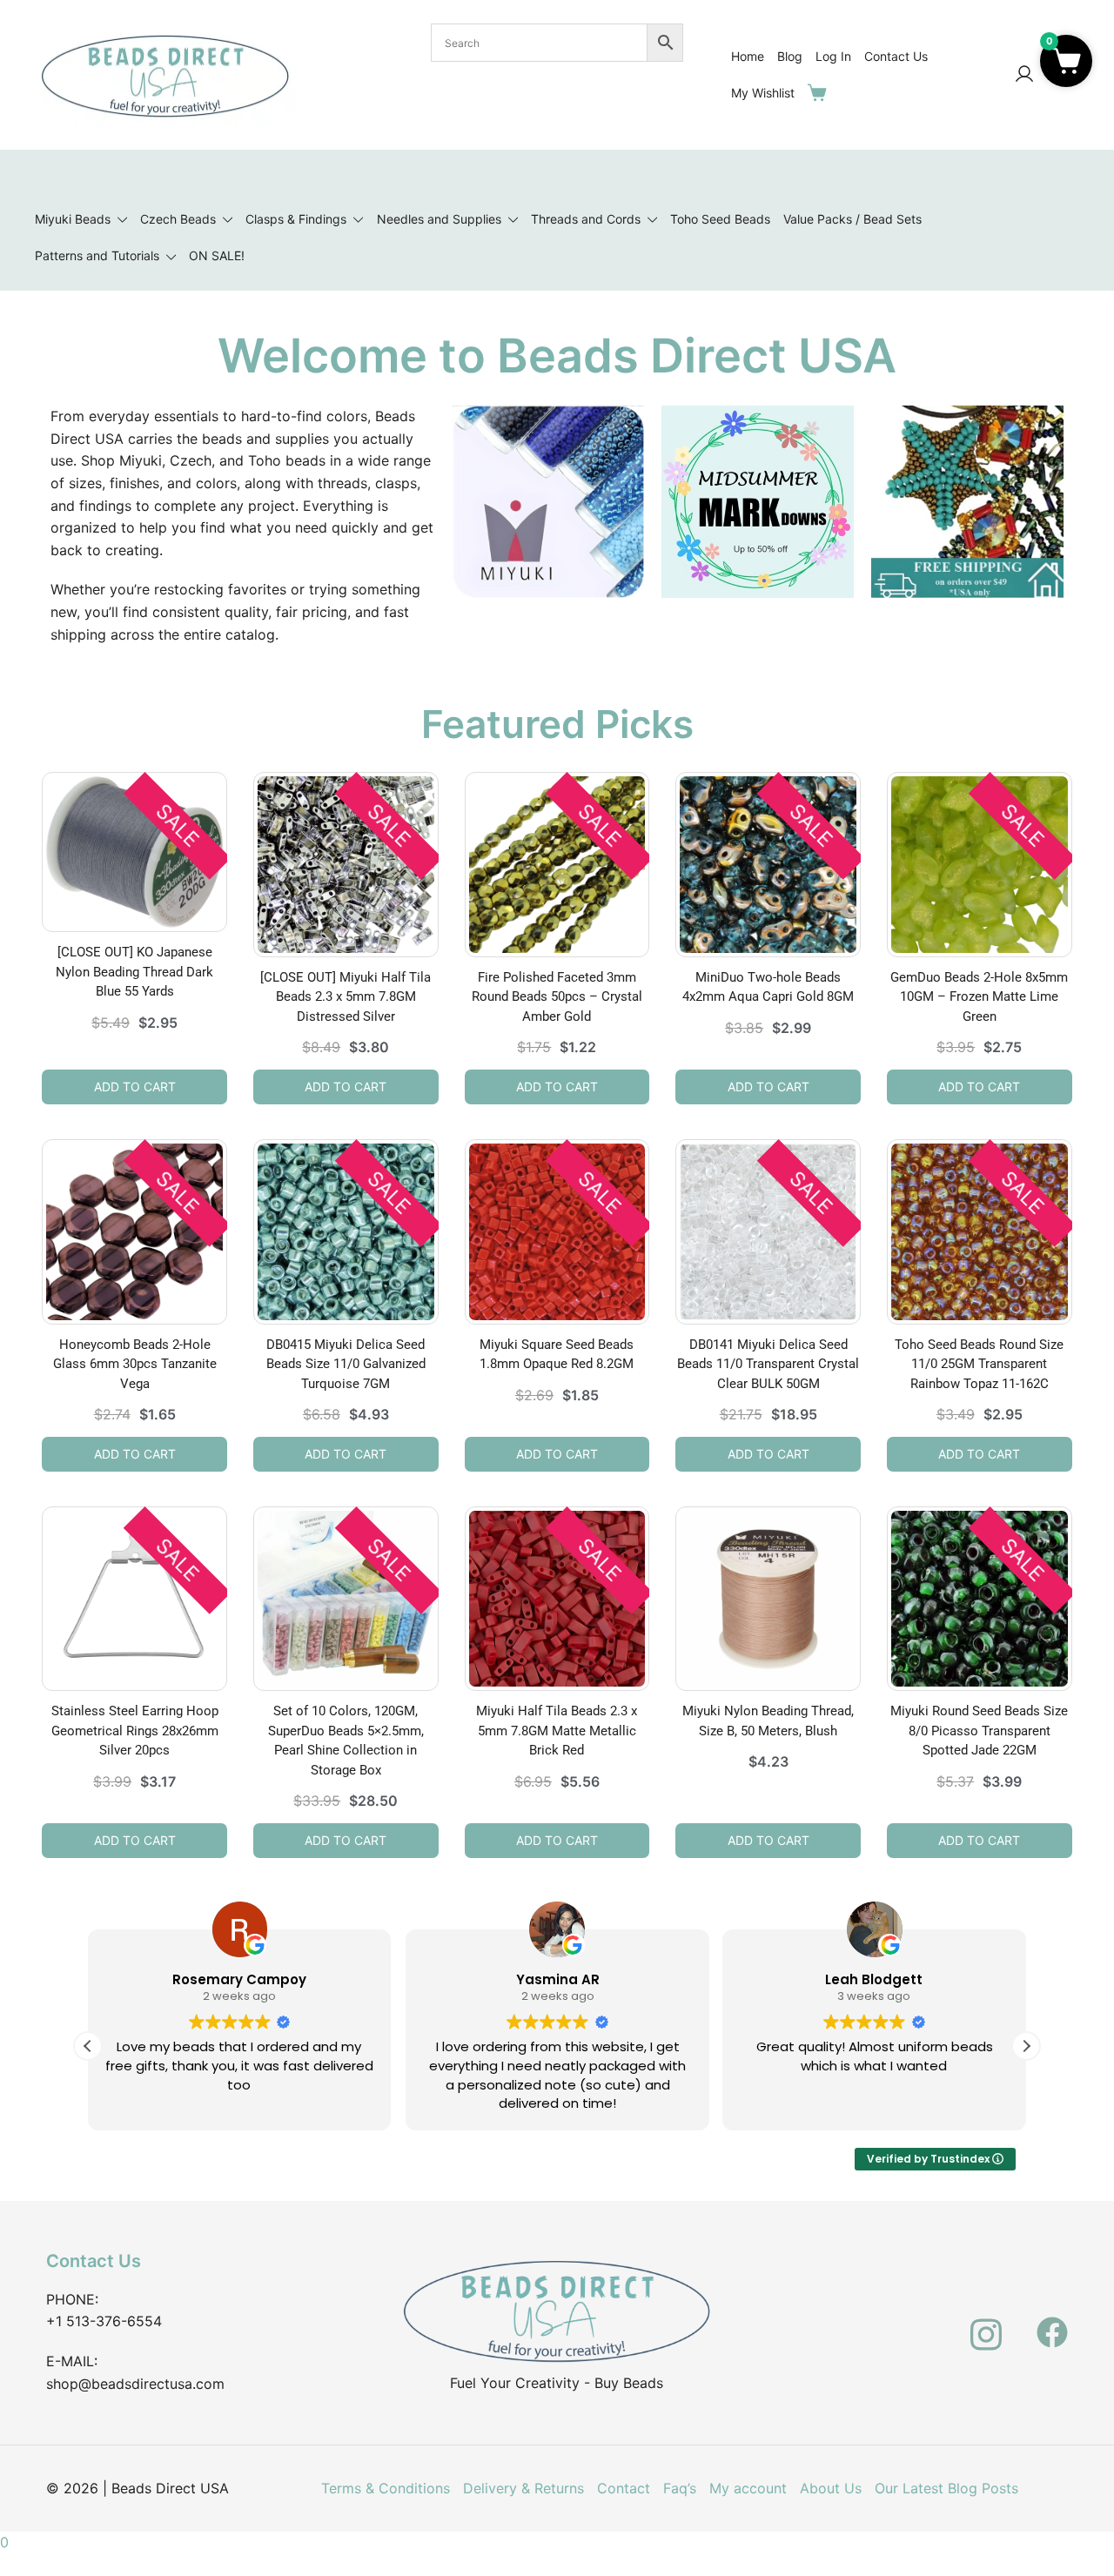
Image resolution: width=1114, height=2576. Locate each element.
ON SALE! (217, 255)
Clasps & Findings (296, 219)
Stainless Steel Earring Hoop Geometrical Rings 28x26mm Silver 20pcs (135, 1731)
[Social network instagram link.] (986, 2322)
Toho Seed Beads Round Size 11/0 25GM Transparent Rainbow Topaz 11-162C (979, 1364)
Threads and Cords (586, 219)
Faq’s (680, 2488)
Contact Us (896, 56)
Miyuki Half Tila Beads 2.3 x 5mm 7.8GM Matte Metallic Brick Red (557, 1731)
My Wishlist (763, 93)
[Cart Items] (821, 92)
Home (748, 56)
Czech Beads (178, 219)
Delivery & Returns (523, 2488)
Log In (833, 56)
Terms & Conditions (386, 2488)
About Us (831, 2488)
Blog (790, 56)
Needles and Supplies (439, 219)
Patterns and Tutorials (97, 255)
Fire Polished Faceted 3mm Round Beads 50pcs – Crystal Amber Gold (557, 997)
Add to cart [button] (135, 1087)
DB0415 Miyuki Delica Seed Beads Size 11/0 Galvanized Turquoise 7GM (346, 1364)
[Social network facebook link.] (1052, 2322)
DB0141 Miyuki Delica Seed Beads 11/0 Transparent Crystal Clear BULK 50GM (768, 1364)
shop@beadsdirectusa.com (135, 2384)
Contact (624, 2488)
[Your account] (1024, 75)
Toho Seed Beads (720, 219)
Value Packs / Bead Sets (852, 219)
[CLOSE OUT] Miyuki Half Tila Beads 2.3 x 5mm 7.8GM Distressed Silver (346, 997)
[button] (1026, 2046)
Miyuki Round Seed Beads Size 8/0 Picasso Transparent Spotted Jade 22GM (979, 1731)
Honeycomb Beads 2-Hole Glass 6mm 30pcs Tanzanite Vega (135, 1364)
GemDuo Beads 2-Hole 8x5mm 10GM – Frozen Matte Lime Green (979, 997)
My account (748, 2488)
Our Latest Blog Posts (946, 2488)
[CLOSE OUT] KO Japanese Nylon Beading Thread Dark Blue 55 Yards (134, 972)
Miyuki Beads (73, 219)
